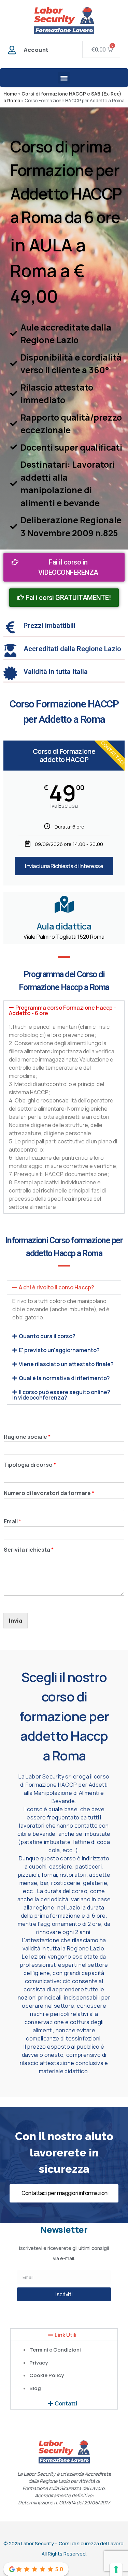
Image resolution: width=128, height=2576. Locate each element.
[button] (64, 78)
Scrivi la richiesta (29, 1550)
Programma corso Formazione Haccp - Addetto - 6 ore (62, 1010)
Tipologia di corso (30, 1465)
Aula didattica (64, 926)
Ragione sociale (27, 1437)
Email (12, 1521)
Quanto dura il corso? (47, 1336)
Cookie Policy (47, 2375)
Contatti (66, 2403)
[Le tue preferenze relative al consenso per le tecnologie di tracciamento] (116, 2570)
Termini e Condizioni (55, 2350)
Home (10, 94)
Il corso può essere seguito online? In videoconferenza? (61, 1395)
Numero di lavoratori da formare (49, 1493)
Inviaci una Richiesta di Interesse (64, 866)
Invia (16, 1621)
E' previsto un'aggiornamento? (59, 1350)
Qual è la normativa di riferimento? (64, 1378)
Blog (35, 2388)
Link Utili (66, 2335)
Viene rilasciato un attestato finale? (66, 1364)
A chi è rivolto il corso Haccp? (56, 1287)
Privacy (39, 2363)
